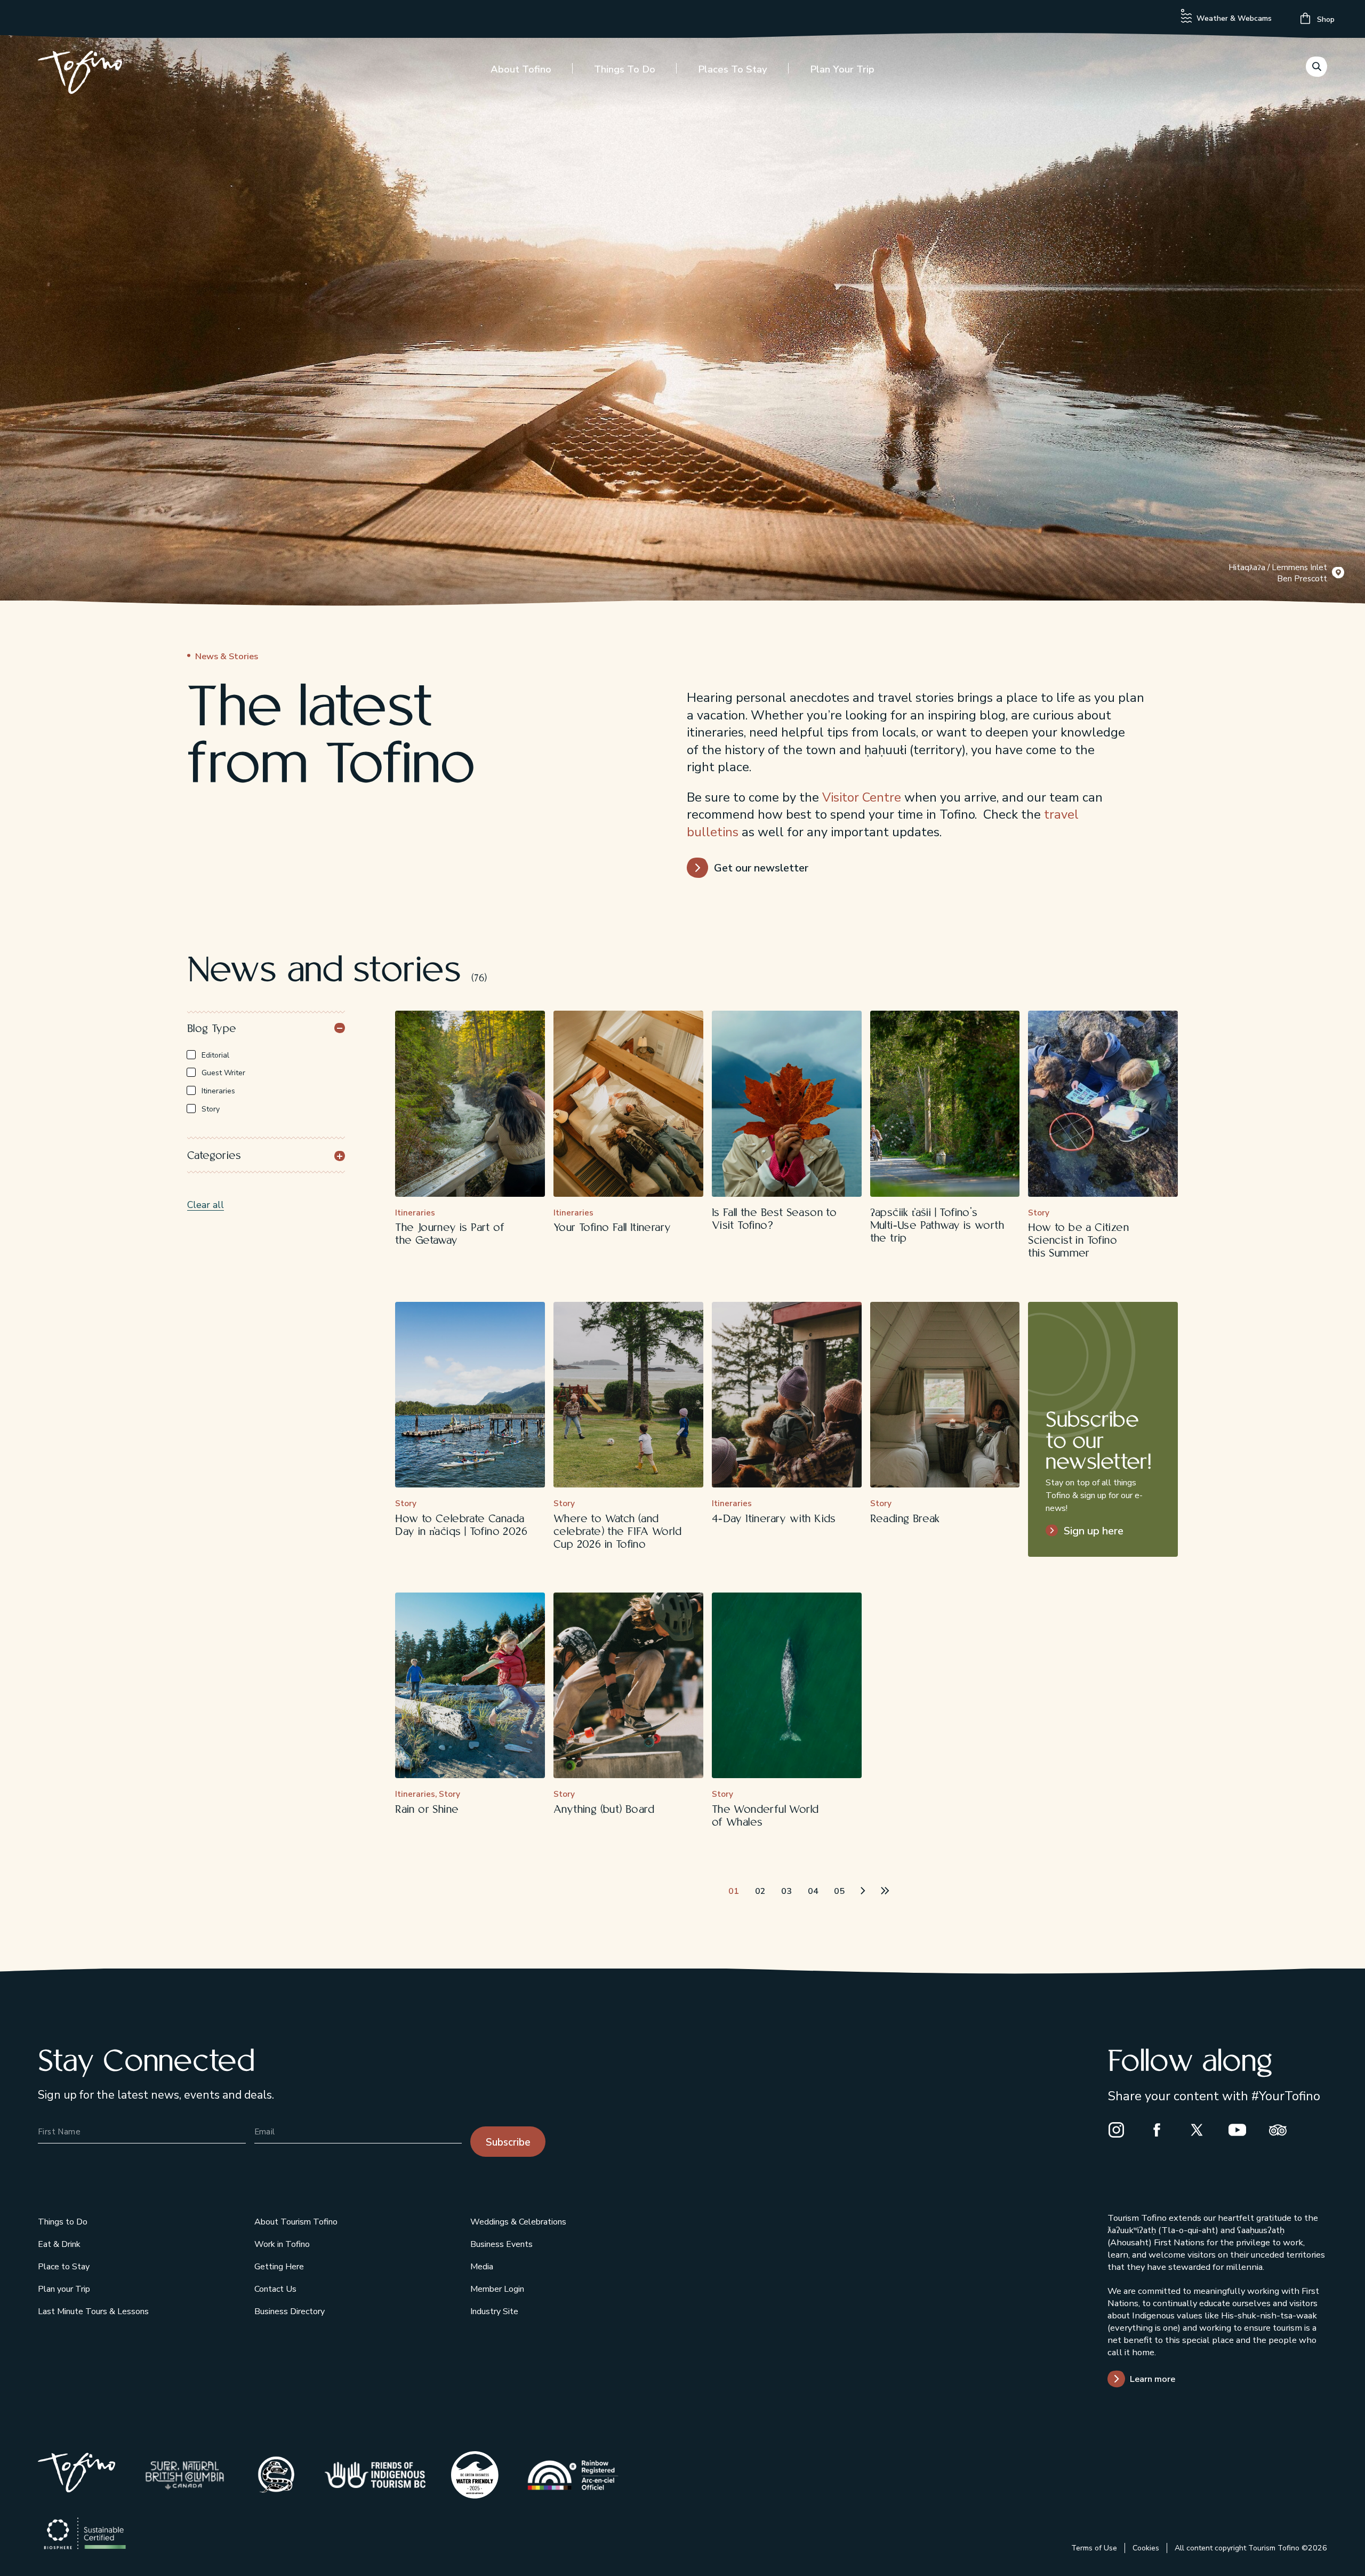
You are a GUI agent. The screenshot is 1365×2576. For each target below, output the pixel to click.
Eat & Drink (59, 2244)
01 (734, 1891)
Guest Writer (223, 1073)
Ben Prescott (1302, 578)
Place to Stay (64, 2267)
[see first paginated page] (687, 1890)
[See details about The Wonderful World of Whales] (787, 1686)
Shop (1325, 19)
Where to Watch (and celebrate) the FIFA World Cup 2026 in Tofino (617, 1532)
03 (786, 1891)
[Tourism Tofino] (77, 2489)
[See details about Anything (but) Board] (628, 1686)
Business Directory (290, 2311)
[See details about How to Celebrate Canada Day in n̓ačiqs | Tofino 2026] (470, 1395)
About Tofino (521, 69)
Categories (214, 1156)
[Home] (80, 74)
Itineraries (218, 1091)
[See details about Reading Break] (945, 1395)
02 (760, 1891)
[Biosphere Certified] (85, 2534)
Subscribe (508, 2142)
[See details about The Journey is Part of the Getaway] (470, 1104)
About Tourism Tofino (296, 2222)
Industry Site (494, 2311)
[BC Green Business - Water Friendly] (475, 2475)
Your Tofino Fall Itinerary (612, 1228)
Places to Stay (733, 69)
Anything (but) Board (604, 1810)
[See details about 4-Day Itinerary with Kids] (787, 1395)
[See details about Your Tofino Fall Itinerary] (628, 1104)
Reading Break (905, 1519)
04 (813, 1891)
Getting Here (279, 2267)
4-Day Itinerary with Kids (774, 1519)
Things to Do (625, 69)
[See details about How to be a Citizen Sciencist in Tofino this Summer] (1103, 1104)
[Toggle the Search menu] (1316, 67)
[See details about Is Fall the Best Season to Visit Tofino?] (787, 1104)
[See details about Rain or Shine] (470, 1686)
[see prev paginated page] (710, 1890)
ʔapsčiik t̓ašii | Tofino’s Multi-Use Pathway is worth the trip (937, 1226)
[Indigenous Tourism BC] (375, 2475)
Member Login (497, 2289)
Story (211, 1109)
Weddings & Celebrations (518, 2222)
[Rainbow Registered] (573, 2475)
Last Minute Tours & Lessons (93, 2311)
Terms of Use (1094, 2548)
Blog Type (212, 1029)
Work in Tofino (282, 2244)
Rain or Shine (427, 1810)
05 (839, 1891)
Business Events (501, 2244)
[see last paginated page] (886, 1890)
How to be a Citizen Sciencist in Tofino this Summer (1078, 1241)
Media (482, 2267)
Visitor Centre (862, 797)
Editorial (215, 1055)
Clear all (206, 1205)
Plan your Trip (842, 69)
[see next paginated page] (863, 1890)
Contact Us (275, 2289)
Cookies (1146, 2548)
